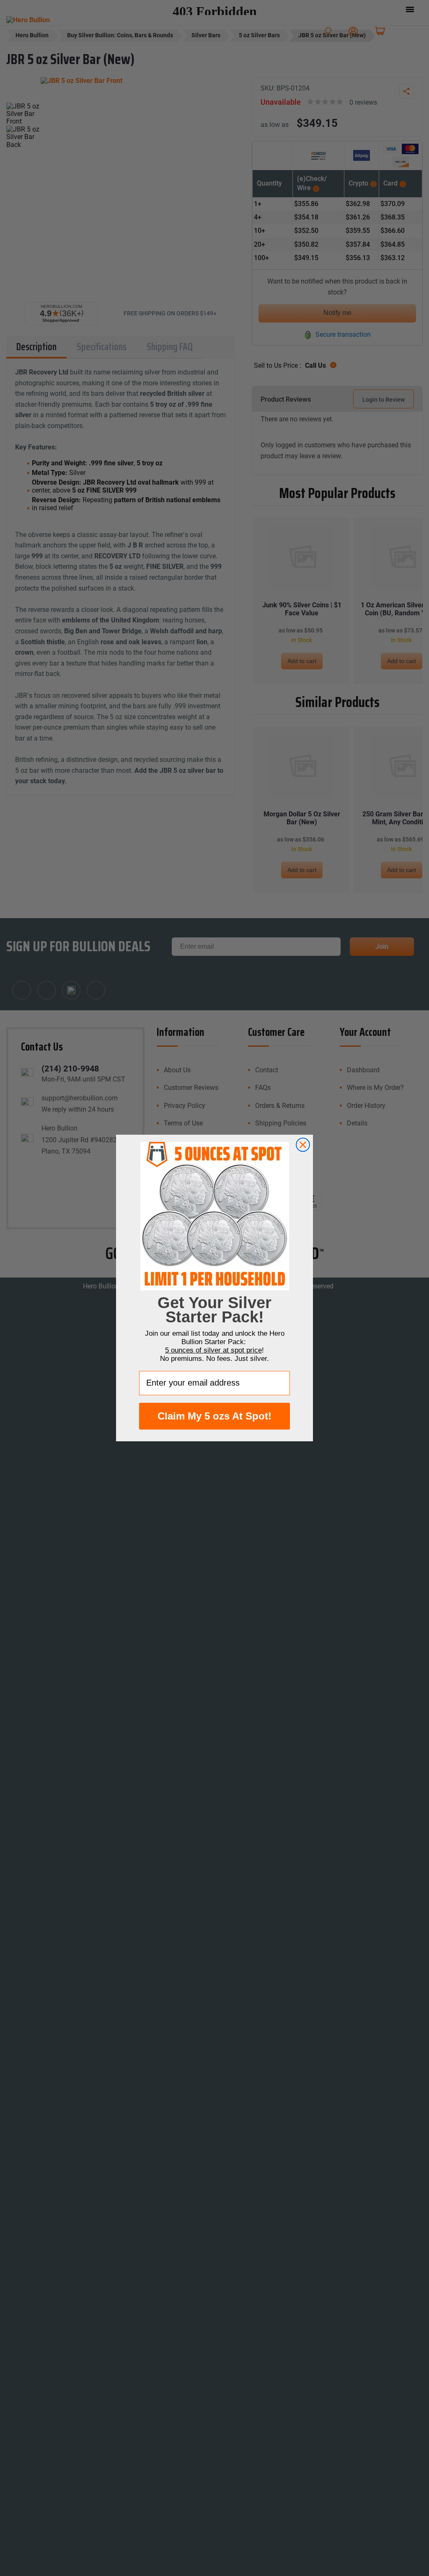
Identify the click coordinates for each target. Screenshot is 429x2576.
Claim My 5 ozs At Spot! (214, 1416)
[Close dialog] (303, 1145)
